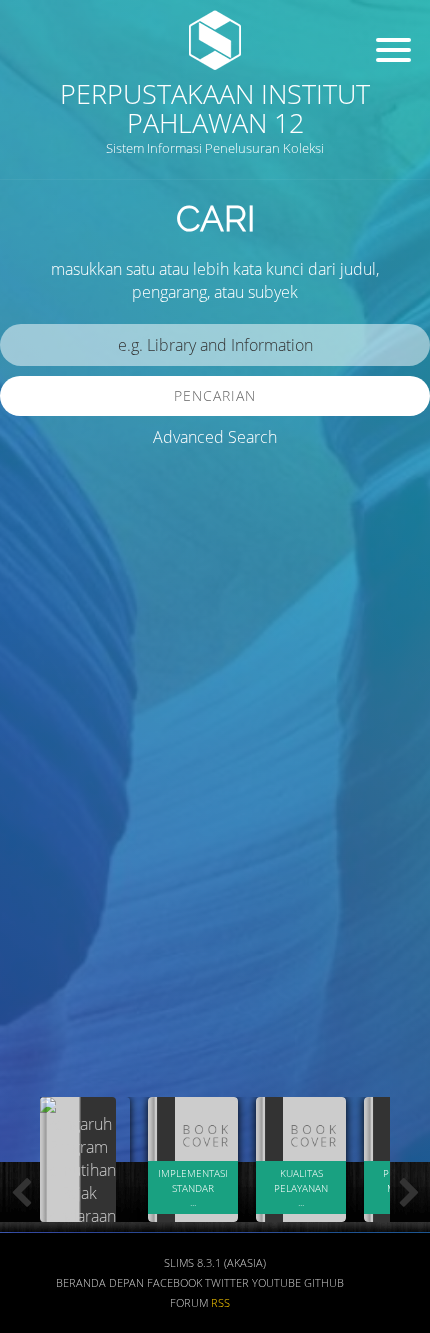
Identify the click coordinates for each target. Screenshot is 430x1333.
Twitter (227, 1283)
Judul (38, 867)
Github (324, 1283)
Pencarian (215, 395)
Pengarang (55, 926)
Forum (189, 1303)
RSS (220, 1303)
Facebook (174, 1283)
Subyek (45, 985)
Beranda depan (100, 1283)
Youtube (276, 1283)
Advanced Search (215, 437)
